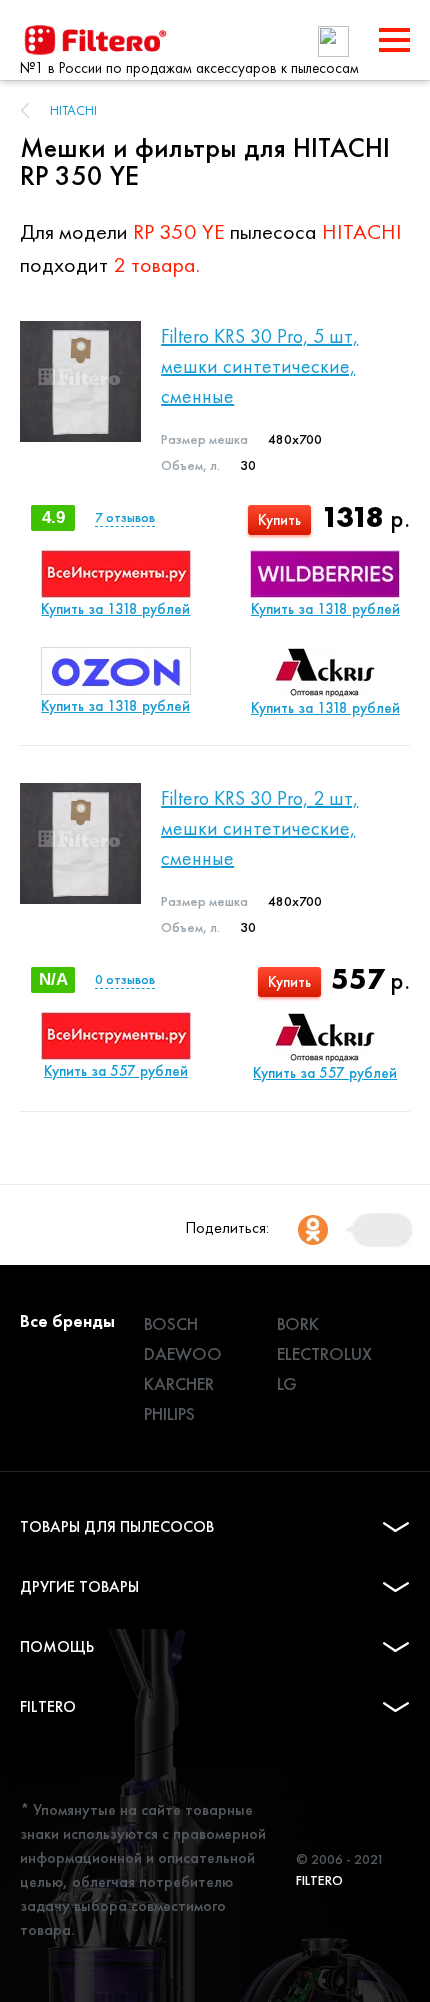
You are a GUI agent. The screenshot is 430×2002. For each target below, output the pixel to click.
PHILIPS (169, 1413)
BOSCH (171, 1323)
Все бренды (67, 1320)
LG (287, 1383)
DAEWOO (183, 1353)
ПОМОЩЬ (57, 1646)
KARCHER (179, 1383)
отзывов (125, 517)
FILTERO (48, 1706)
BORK (298, 1323)
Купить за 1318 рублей (115, 609)
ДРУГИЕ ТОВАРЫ (79, 1586)
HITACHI (73, 110)
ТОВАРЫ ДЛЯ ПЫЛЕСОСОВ (117, 1526)
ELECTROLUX (324, 1353)
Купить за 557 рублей (116, 1071)
